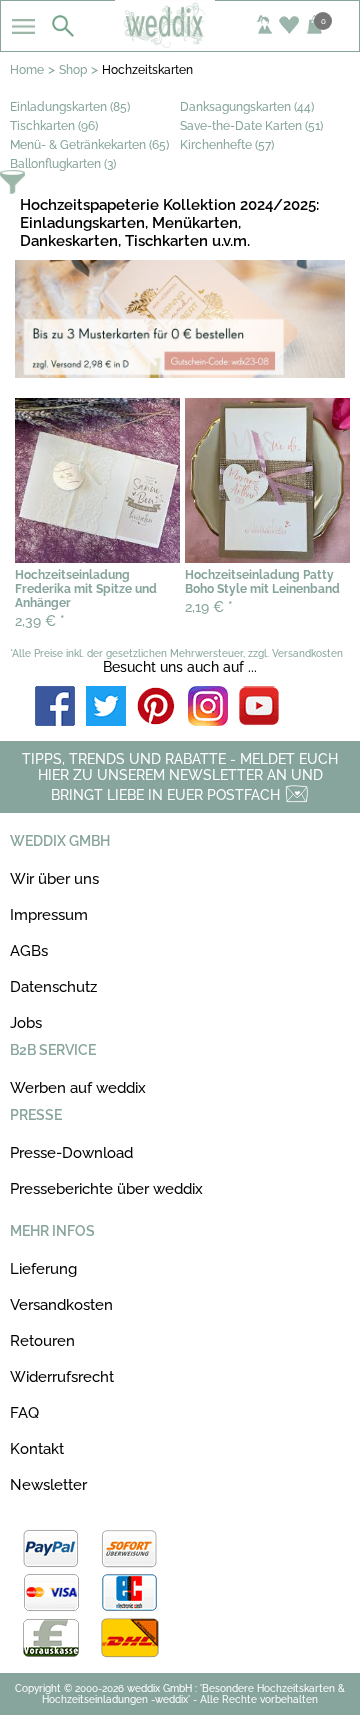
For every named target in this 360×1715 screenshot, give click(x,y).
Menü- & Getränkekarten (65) (89, 145)
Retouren (42, 1341)
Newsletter (48, 1485)
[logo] (180, 42)
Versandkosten (61, 1305)
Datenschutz (53, 987)
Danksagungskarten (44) (247, 107)
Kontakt (37, 1449)
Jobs (26, 1023)
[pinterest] (157, 707)
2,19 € (209, 607)
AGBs (29, 951)
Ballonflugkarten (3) (63, 164)
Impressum (49, 915)
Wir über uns (54, 879)
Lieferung (43, 1269)
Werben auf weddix (78, 1088)
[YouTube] (259, 707)
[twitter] (106, 707)
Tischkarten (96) (54, 126)
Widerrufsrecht (62, 1377)
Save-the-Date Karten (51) (251, 126)
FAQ (24, 1413)
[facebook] (55, 707)
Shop (73, 70)
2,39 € (40, 621)
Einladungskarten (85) (70, 107)
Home (27, 70)
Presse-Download (71, 1153)
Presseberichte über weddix (106, 1189)
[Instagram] (208, 707)
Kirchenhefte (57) (227, 145)
